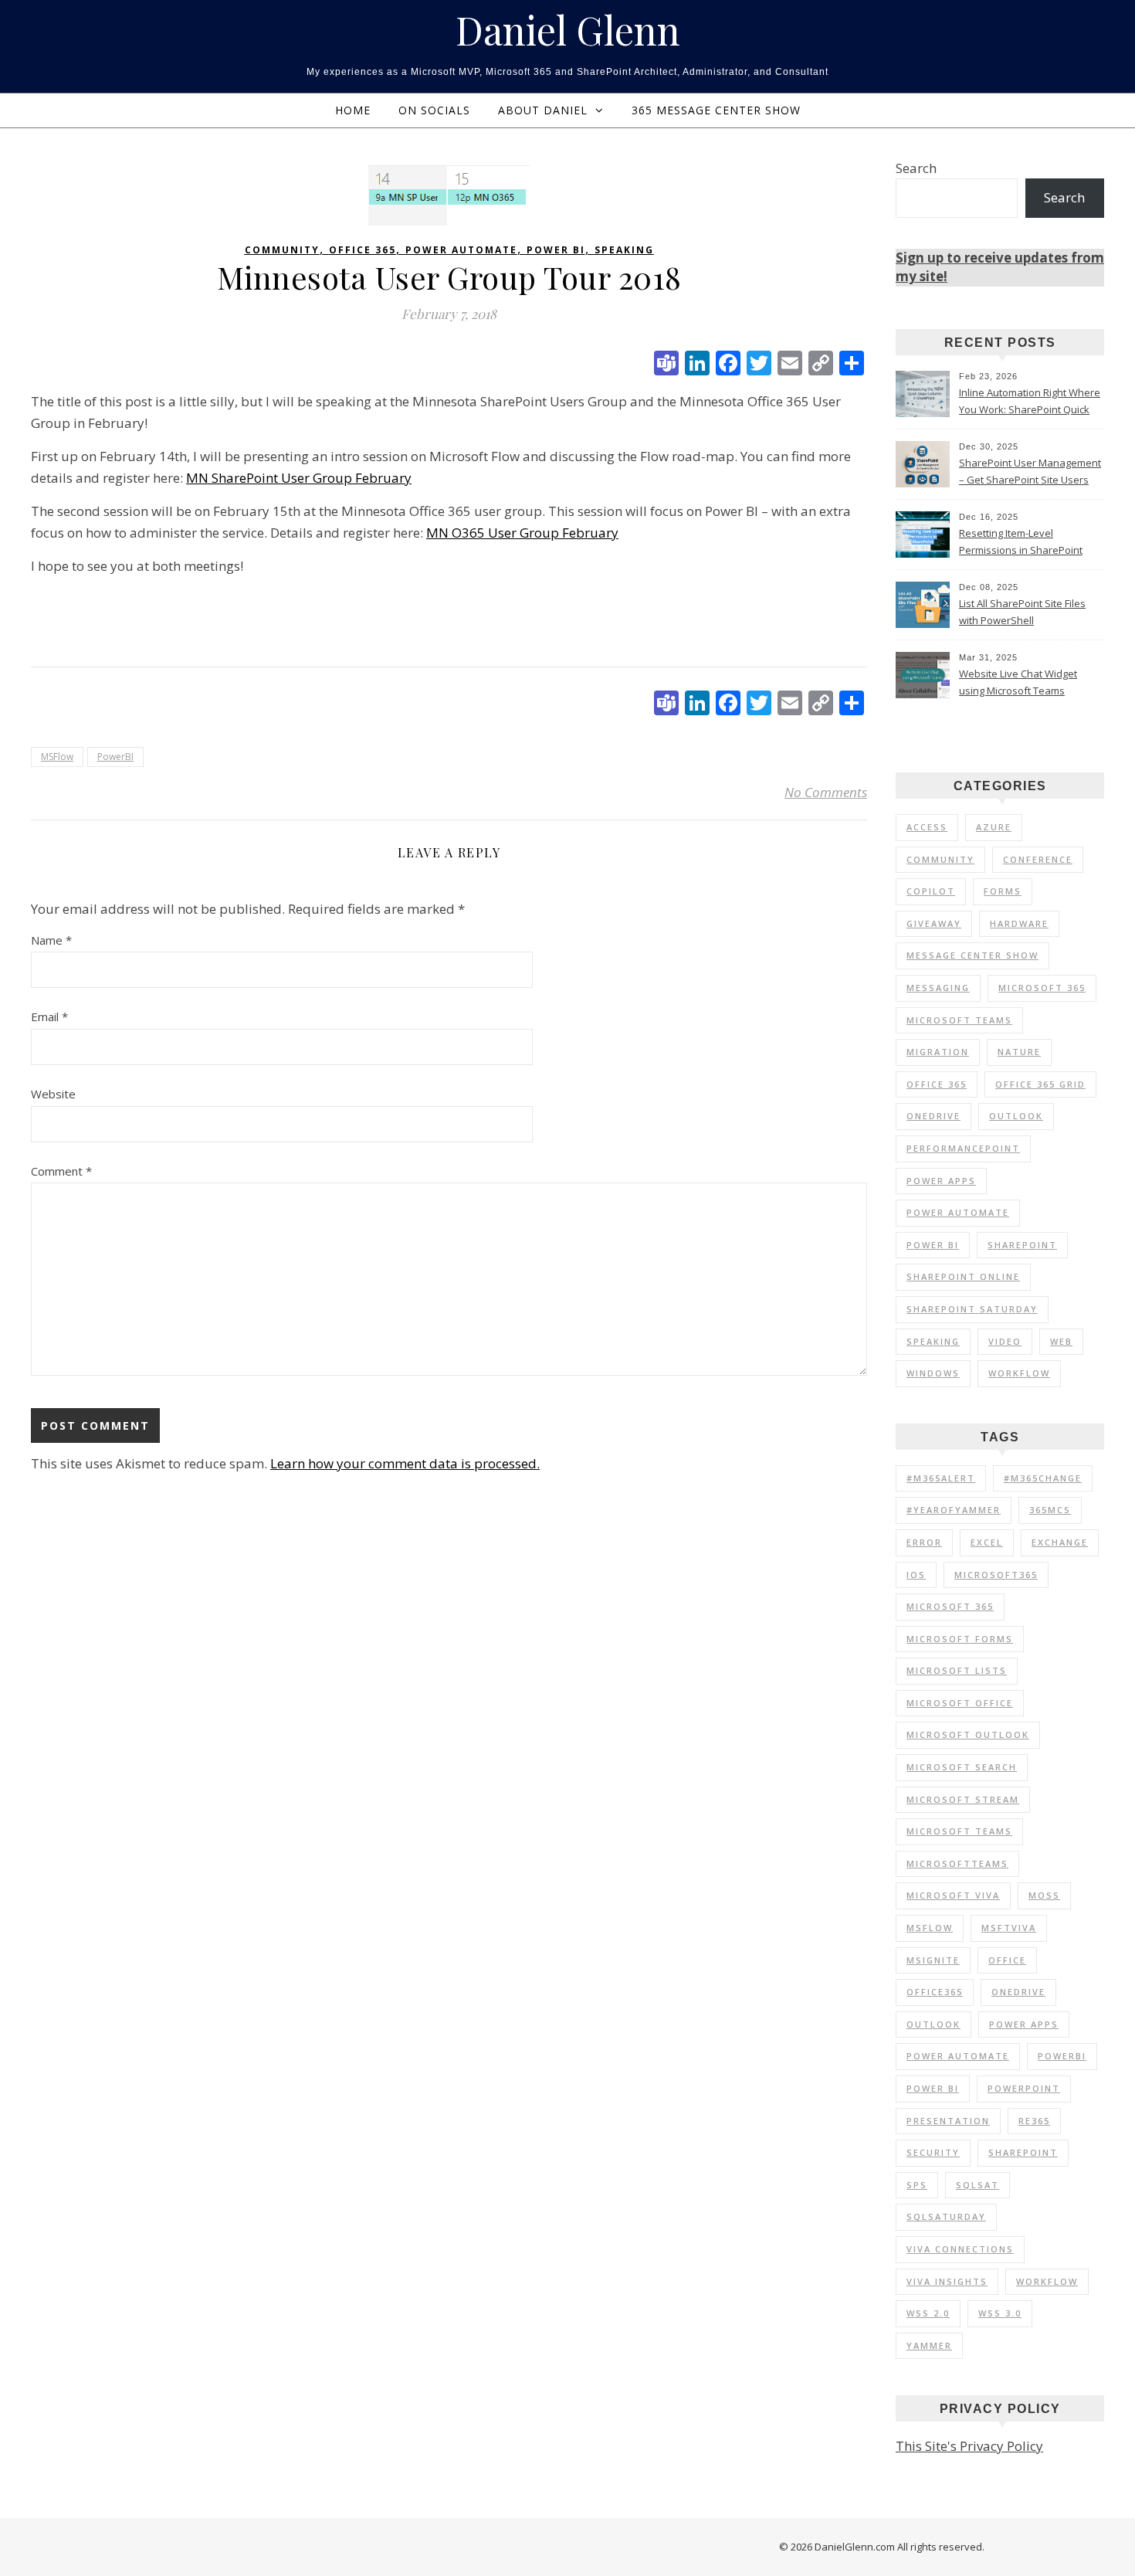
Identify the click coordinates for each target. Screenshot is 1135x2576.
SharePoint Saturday (972, 1309)
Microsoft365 (996, 1575)
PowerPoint (1024, 2088)
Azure (994, 827)
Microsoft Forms (960, 1639)
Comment (61, 1171)
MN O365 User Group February (522, 533)
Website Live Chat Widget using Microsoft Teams (1018, 682)
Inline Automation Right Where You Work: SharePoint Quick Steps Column (1030, 402)
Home (353, 110)
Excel (987, 1542)
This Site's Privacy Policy (969, 2446)
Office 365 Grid (1040, 1084)
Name (51, 940)
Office (1007, 1960)
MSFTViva (1009, 1928)
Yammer (929, 2345)
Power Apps (941, 1181)
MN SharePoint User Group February (299, 478)
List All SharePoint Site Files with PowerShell (1022, 612)
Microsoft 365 (1042, 988)
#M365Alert (941, 1478)
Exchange (1060, 1542)
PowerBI (115, 757)
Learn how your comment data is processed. (405, 1463)
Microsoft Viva (953, 1895)
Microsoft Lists (957, 1670)
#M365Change (1043, 1478)
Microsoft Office (960, 1703)
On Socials (434, 110)
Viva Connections (960, 2249)
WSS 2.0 (928, 2313)
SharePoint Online (963, 1276)
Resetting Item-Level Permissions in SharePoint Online (1021, 543)
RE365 (1034, 2121)
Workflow (1019, 1373)
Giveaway (934, 923)
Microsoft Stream (963, 1799)
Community (282, 250)
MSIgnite (933, 1960)
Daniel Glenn (568, 30)
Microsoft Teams (959, 1020)
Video (1005, 1341)
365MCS (1050, 1510)
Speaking (624, 250)
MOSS (1044, 1895)
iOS (916, 1575)
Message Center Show (972, 955)
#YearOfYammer (954, 1510)
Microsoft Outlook (968, 1734)
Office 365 (363, 250)
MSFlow (57, 757)
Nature (1019, 1052)
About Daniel (543, 110)
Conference (1038, 859)
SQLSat (977, 2185)
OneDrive (933, 1116)
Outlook (1016, 1116)
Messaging (938, 988)
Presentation (948, 2121)
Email (49, 1016)
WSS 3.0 (1000, 2313)
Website (53, 1094)
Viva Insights (947, 2281)
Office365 (935, 1992)
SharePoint (1022, 1245)
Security (933, 2152)
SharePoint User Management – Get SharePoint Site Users (1030, 471)
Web (1061, 1341)
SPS (917, 2185)
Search (916, 168)
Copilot (931, 891)
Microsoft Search (962, 1767)
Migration (938, 1052)
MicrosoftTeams (957, 1863)
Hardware (1019, 923)
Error (924, 1542)
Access (927, 827)
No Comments (826, 792)
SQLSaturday (946, 2216)
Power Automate (461, 250)
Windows (933, 1373)
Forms (1003, 891)
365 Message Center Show (716, 110)
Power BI (556, 250)
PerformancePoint (963, 1148)
